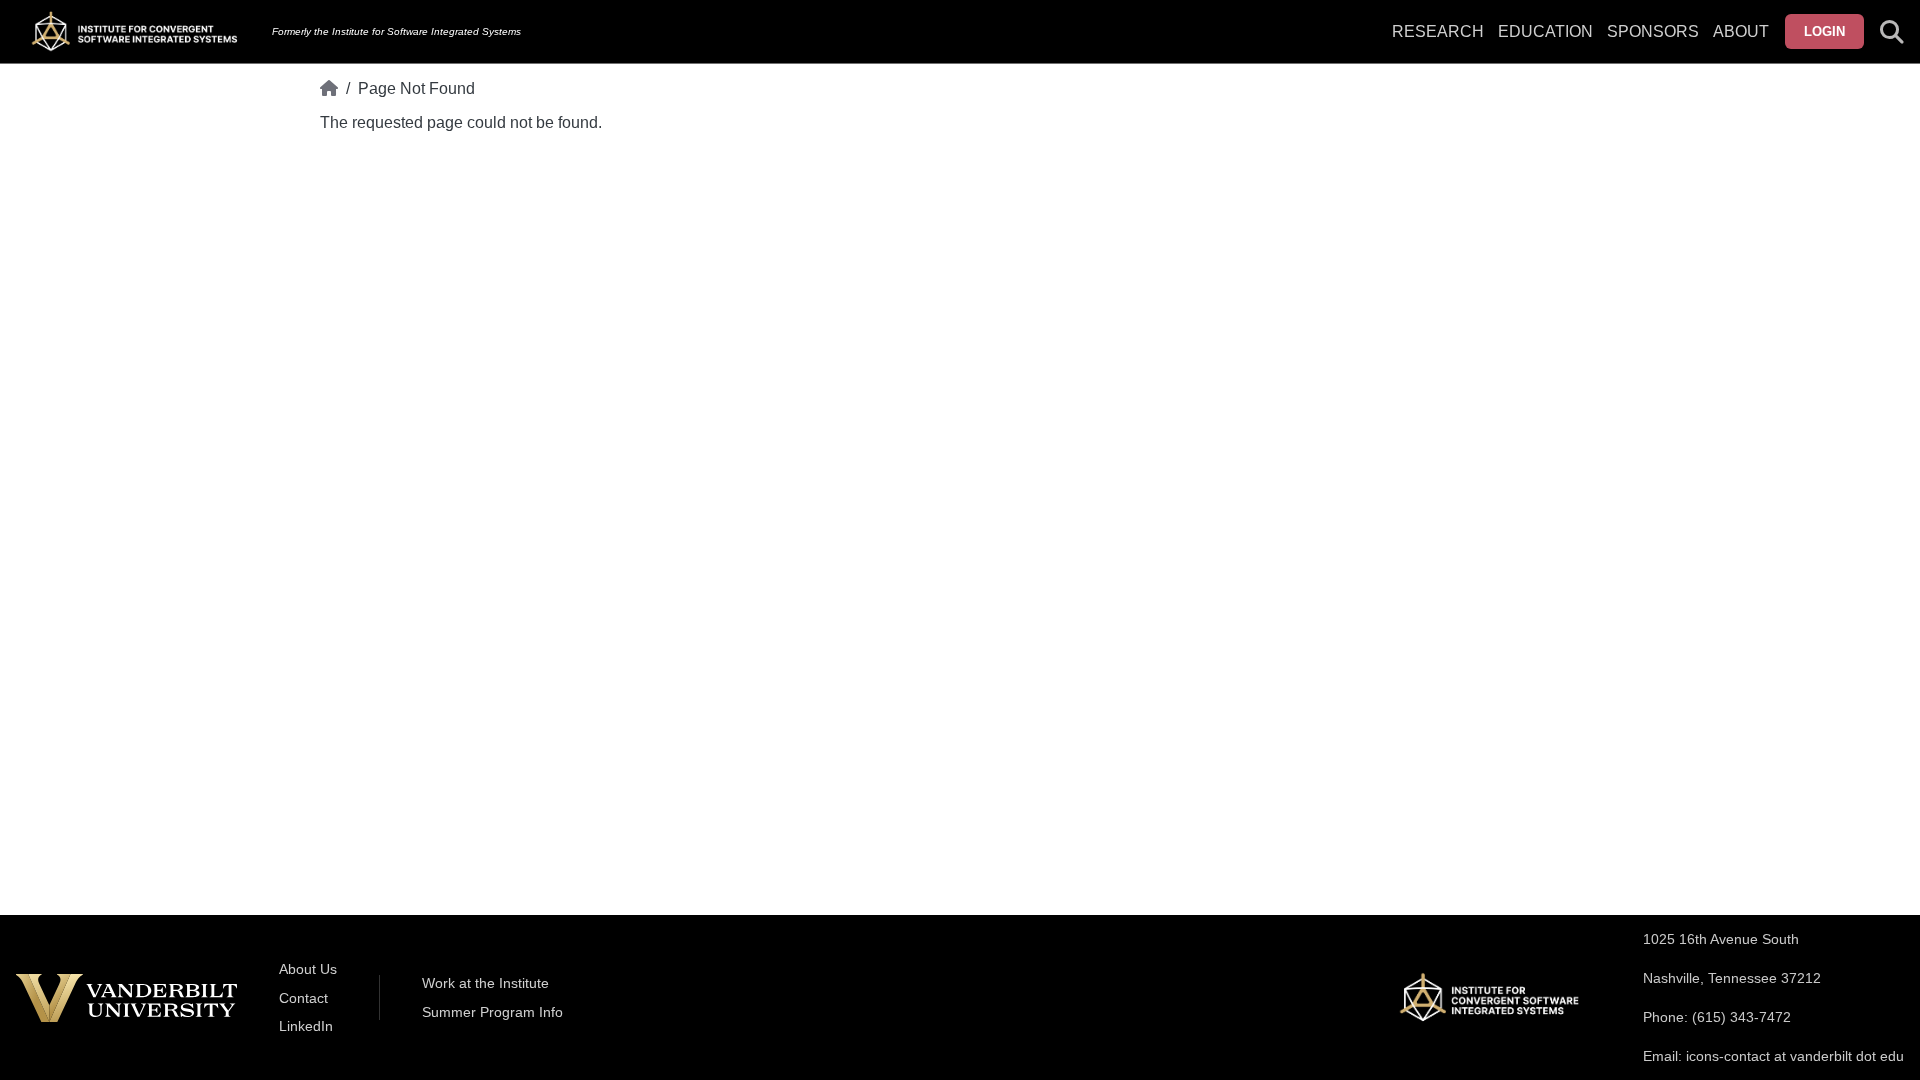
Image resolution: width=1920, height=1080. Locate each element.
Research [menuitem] (1438, 31)
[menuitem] (1653, 44)
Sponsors (1653, 31)
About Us (308, 969)
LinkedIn (306, 1026)
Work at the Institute (485, 983)
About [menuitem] (1741, 31)
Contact (303, 998)
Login (1824, 31)
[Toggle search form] (1892, 32)
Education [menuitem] (1545, 31)
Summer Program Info (492, 1012)
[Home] (329, 89)
